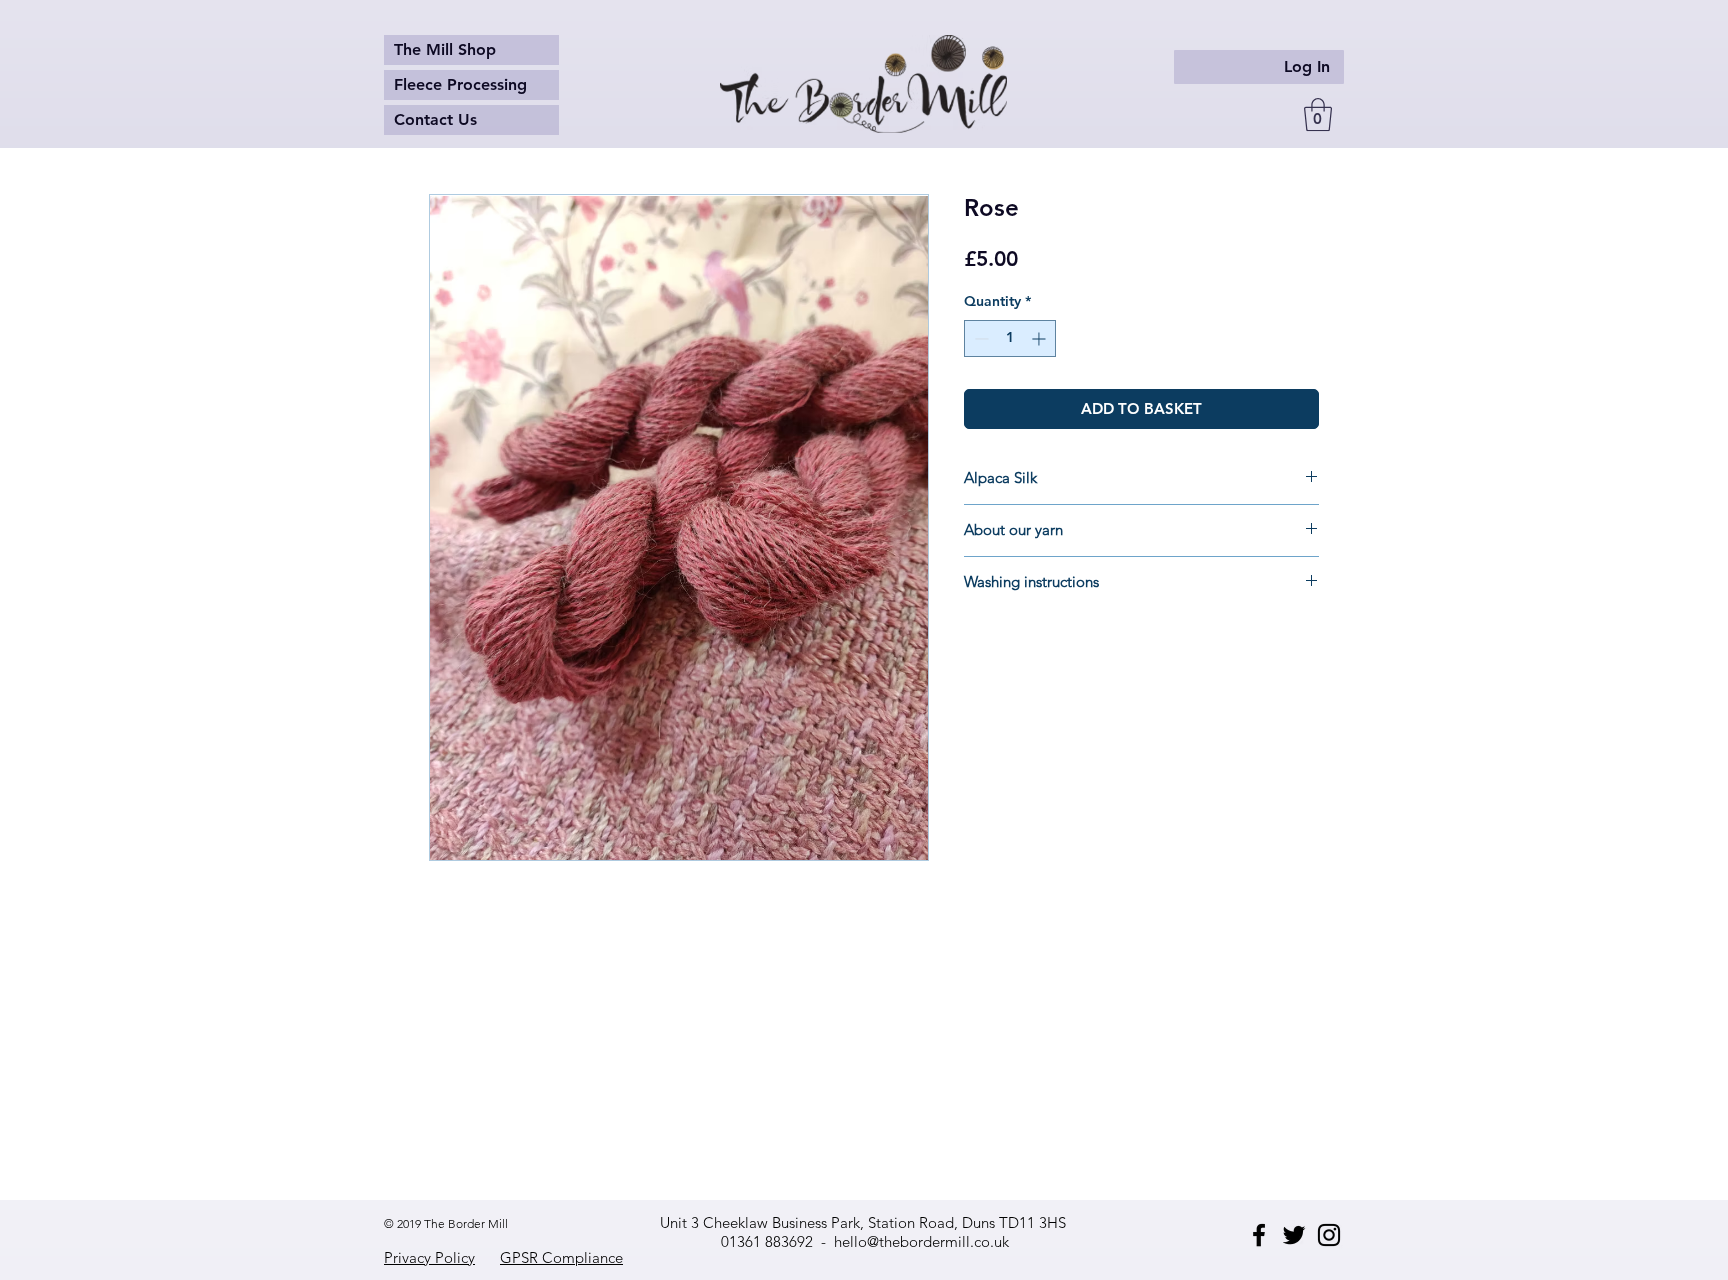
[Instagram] (1329, 1235)
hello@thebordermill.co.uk (921, 1241)
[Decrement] (979, 338)
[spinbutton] (1010, 338)
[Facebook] (1259, 1235)
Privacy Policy (429, 1257)
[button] (1318, 114)
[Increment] (1040, 338)
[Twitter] (1294, 1235)
